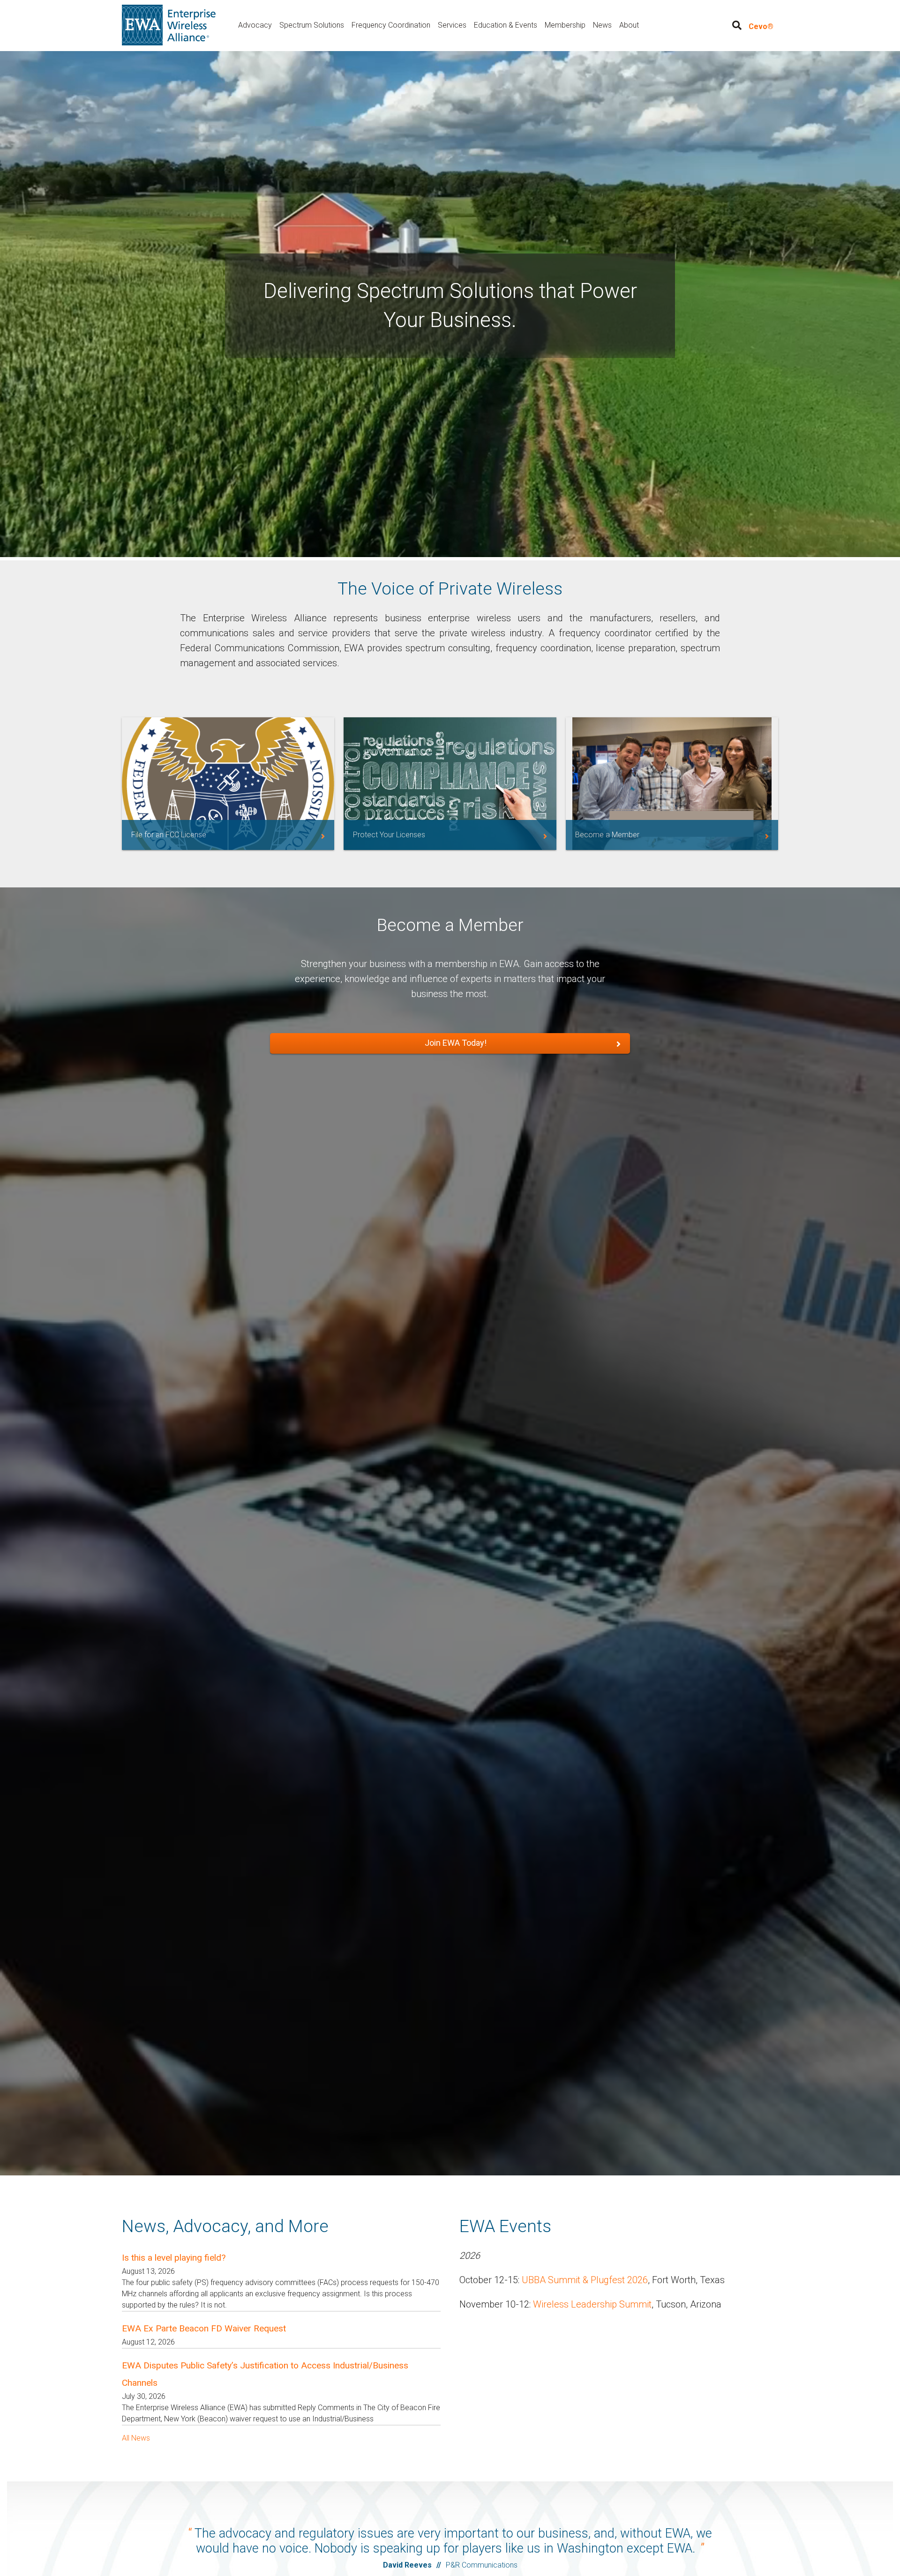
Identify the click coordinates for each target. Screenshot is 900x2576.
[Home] (169, 25)
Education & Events (506, 25)
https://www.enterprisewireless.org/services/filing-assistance (228, 784)
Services (452, 25)
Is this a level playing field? (174, 2258)
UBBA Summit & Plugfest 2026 (585, 2280)
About (629, 25)
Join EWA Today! (456, 1043)
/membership (672, 784)
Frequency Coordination (391, 25)
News (602, 25)
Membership (565, 25)
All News (136, 2438)
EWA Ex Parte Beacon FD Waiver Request (204, 2328)
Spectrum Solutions (312, 25)
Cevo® (761, 26)
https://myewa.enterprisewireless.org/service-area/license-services (450, 784)
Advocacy (255, 25)
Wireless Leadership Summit (592, 2304)
